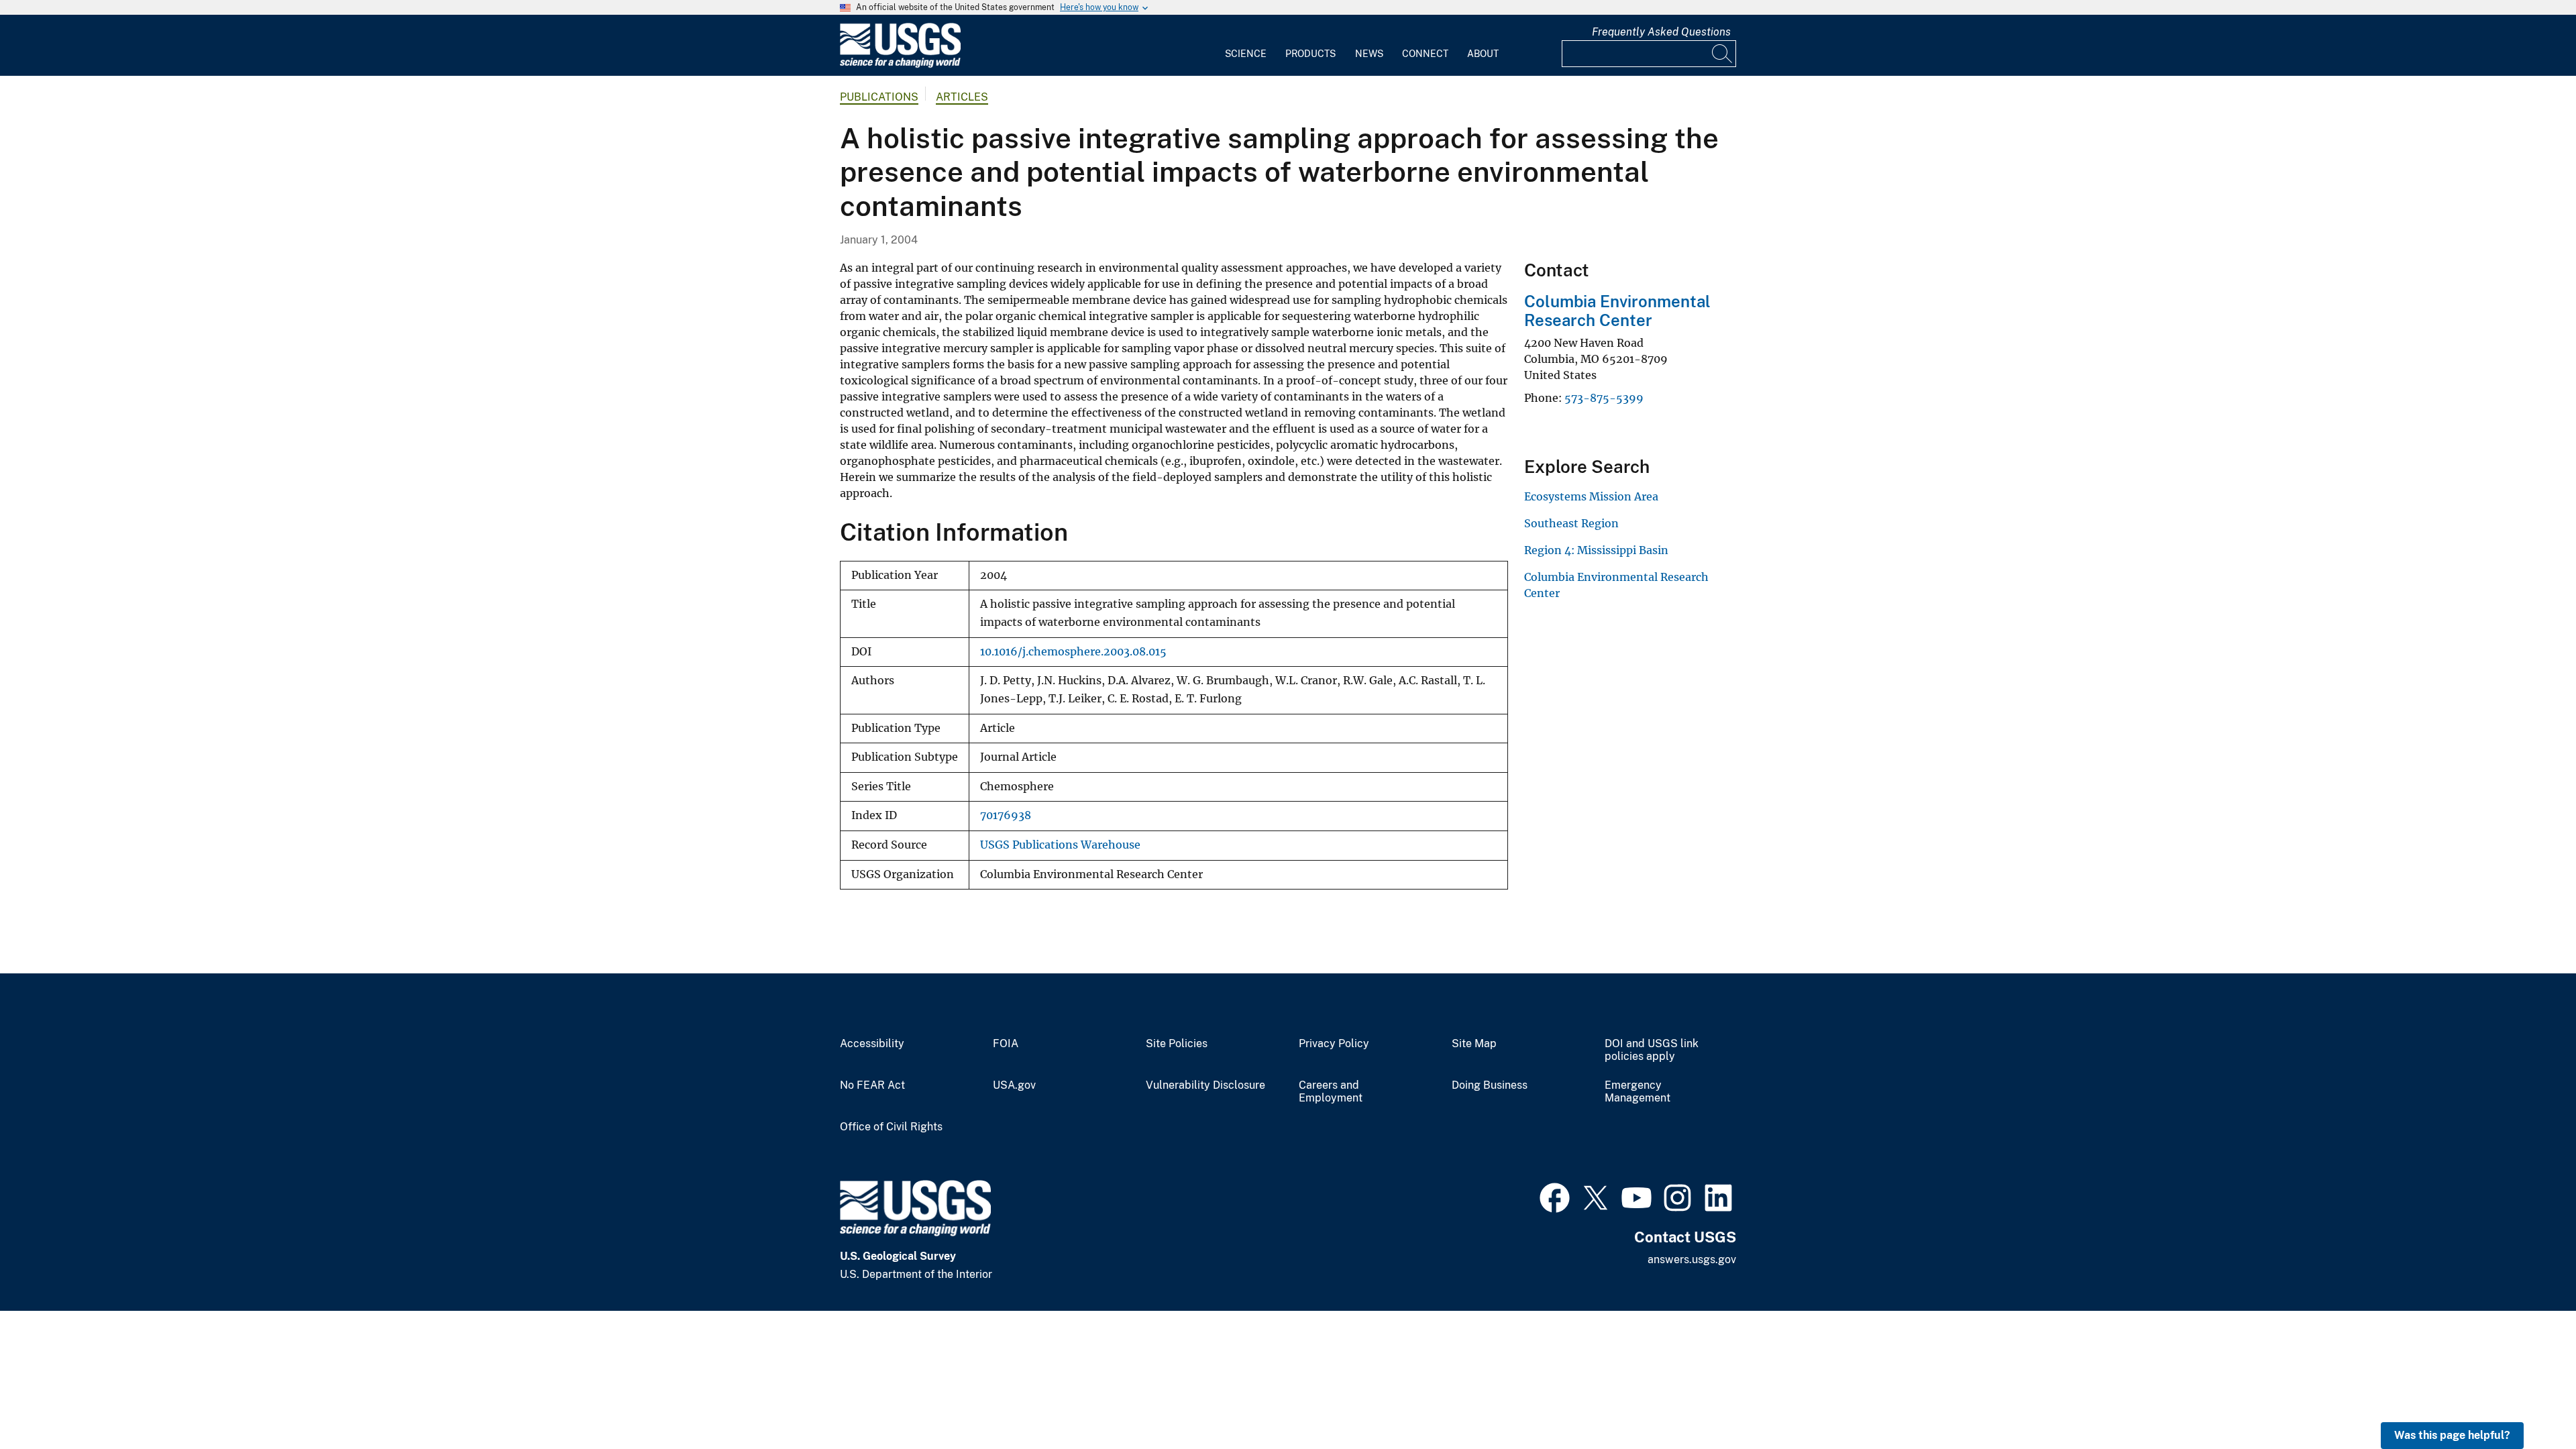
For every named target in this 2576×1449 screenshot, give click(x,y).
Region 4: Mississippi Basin (1596, 550)
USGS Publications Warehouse (1060, 845)
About (1483, 54)
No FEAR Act (872, 1085)
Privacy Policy (1334, 1044)
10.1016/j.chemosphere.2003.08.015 (1073, 652)
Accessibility (872, 1044)
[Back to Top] (2527, 1400)
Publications (879, 97)
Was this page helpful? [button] (2452, 1435)
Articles (962, 97)
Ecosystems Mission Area (1591, 496)
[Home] (900, 65)
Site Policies (1177, 1044)
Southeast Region (1571, 523)
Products (1310, 54)
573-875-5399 (1604, 398)
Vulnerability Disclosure (1205, 1085)
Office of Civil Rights (891, 1127)
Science (1246, 54)
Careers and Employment (1331, 1092)
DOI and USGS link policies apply (1652, 1050)
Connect (1425, 54)
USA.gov (1014, 1085)
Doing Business (1490, 1085)
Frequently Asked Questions (1661, 32)
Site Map (1474, 1044)
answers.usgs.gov (1692, 1259)
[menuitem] (1246, 46)
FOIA (1006, 1044)
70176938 (1006, 815)
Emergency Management (1638, 1092)
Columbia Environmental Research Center (1617, 311)
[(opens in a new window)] (1555, 1196)
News (1369, 54)
